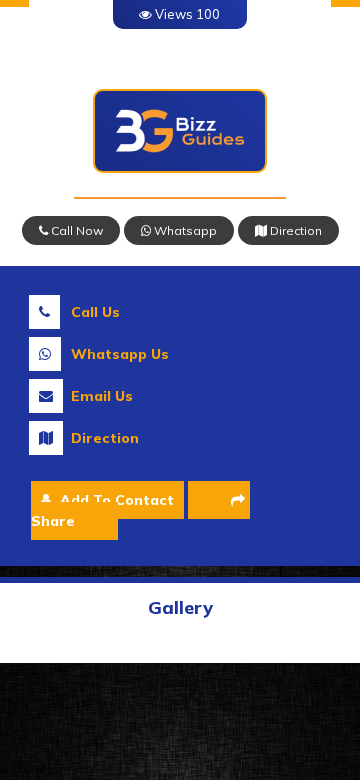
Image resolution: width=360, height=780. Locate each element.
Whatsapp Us (120, 354)
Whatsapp (184, 230)
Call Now (75, 230)
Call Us (95, 312)
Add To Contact (115, 500)
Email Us (102, 396)
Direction (294, 230)
